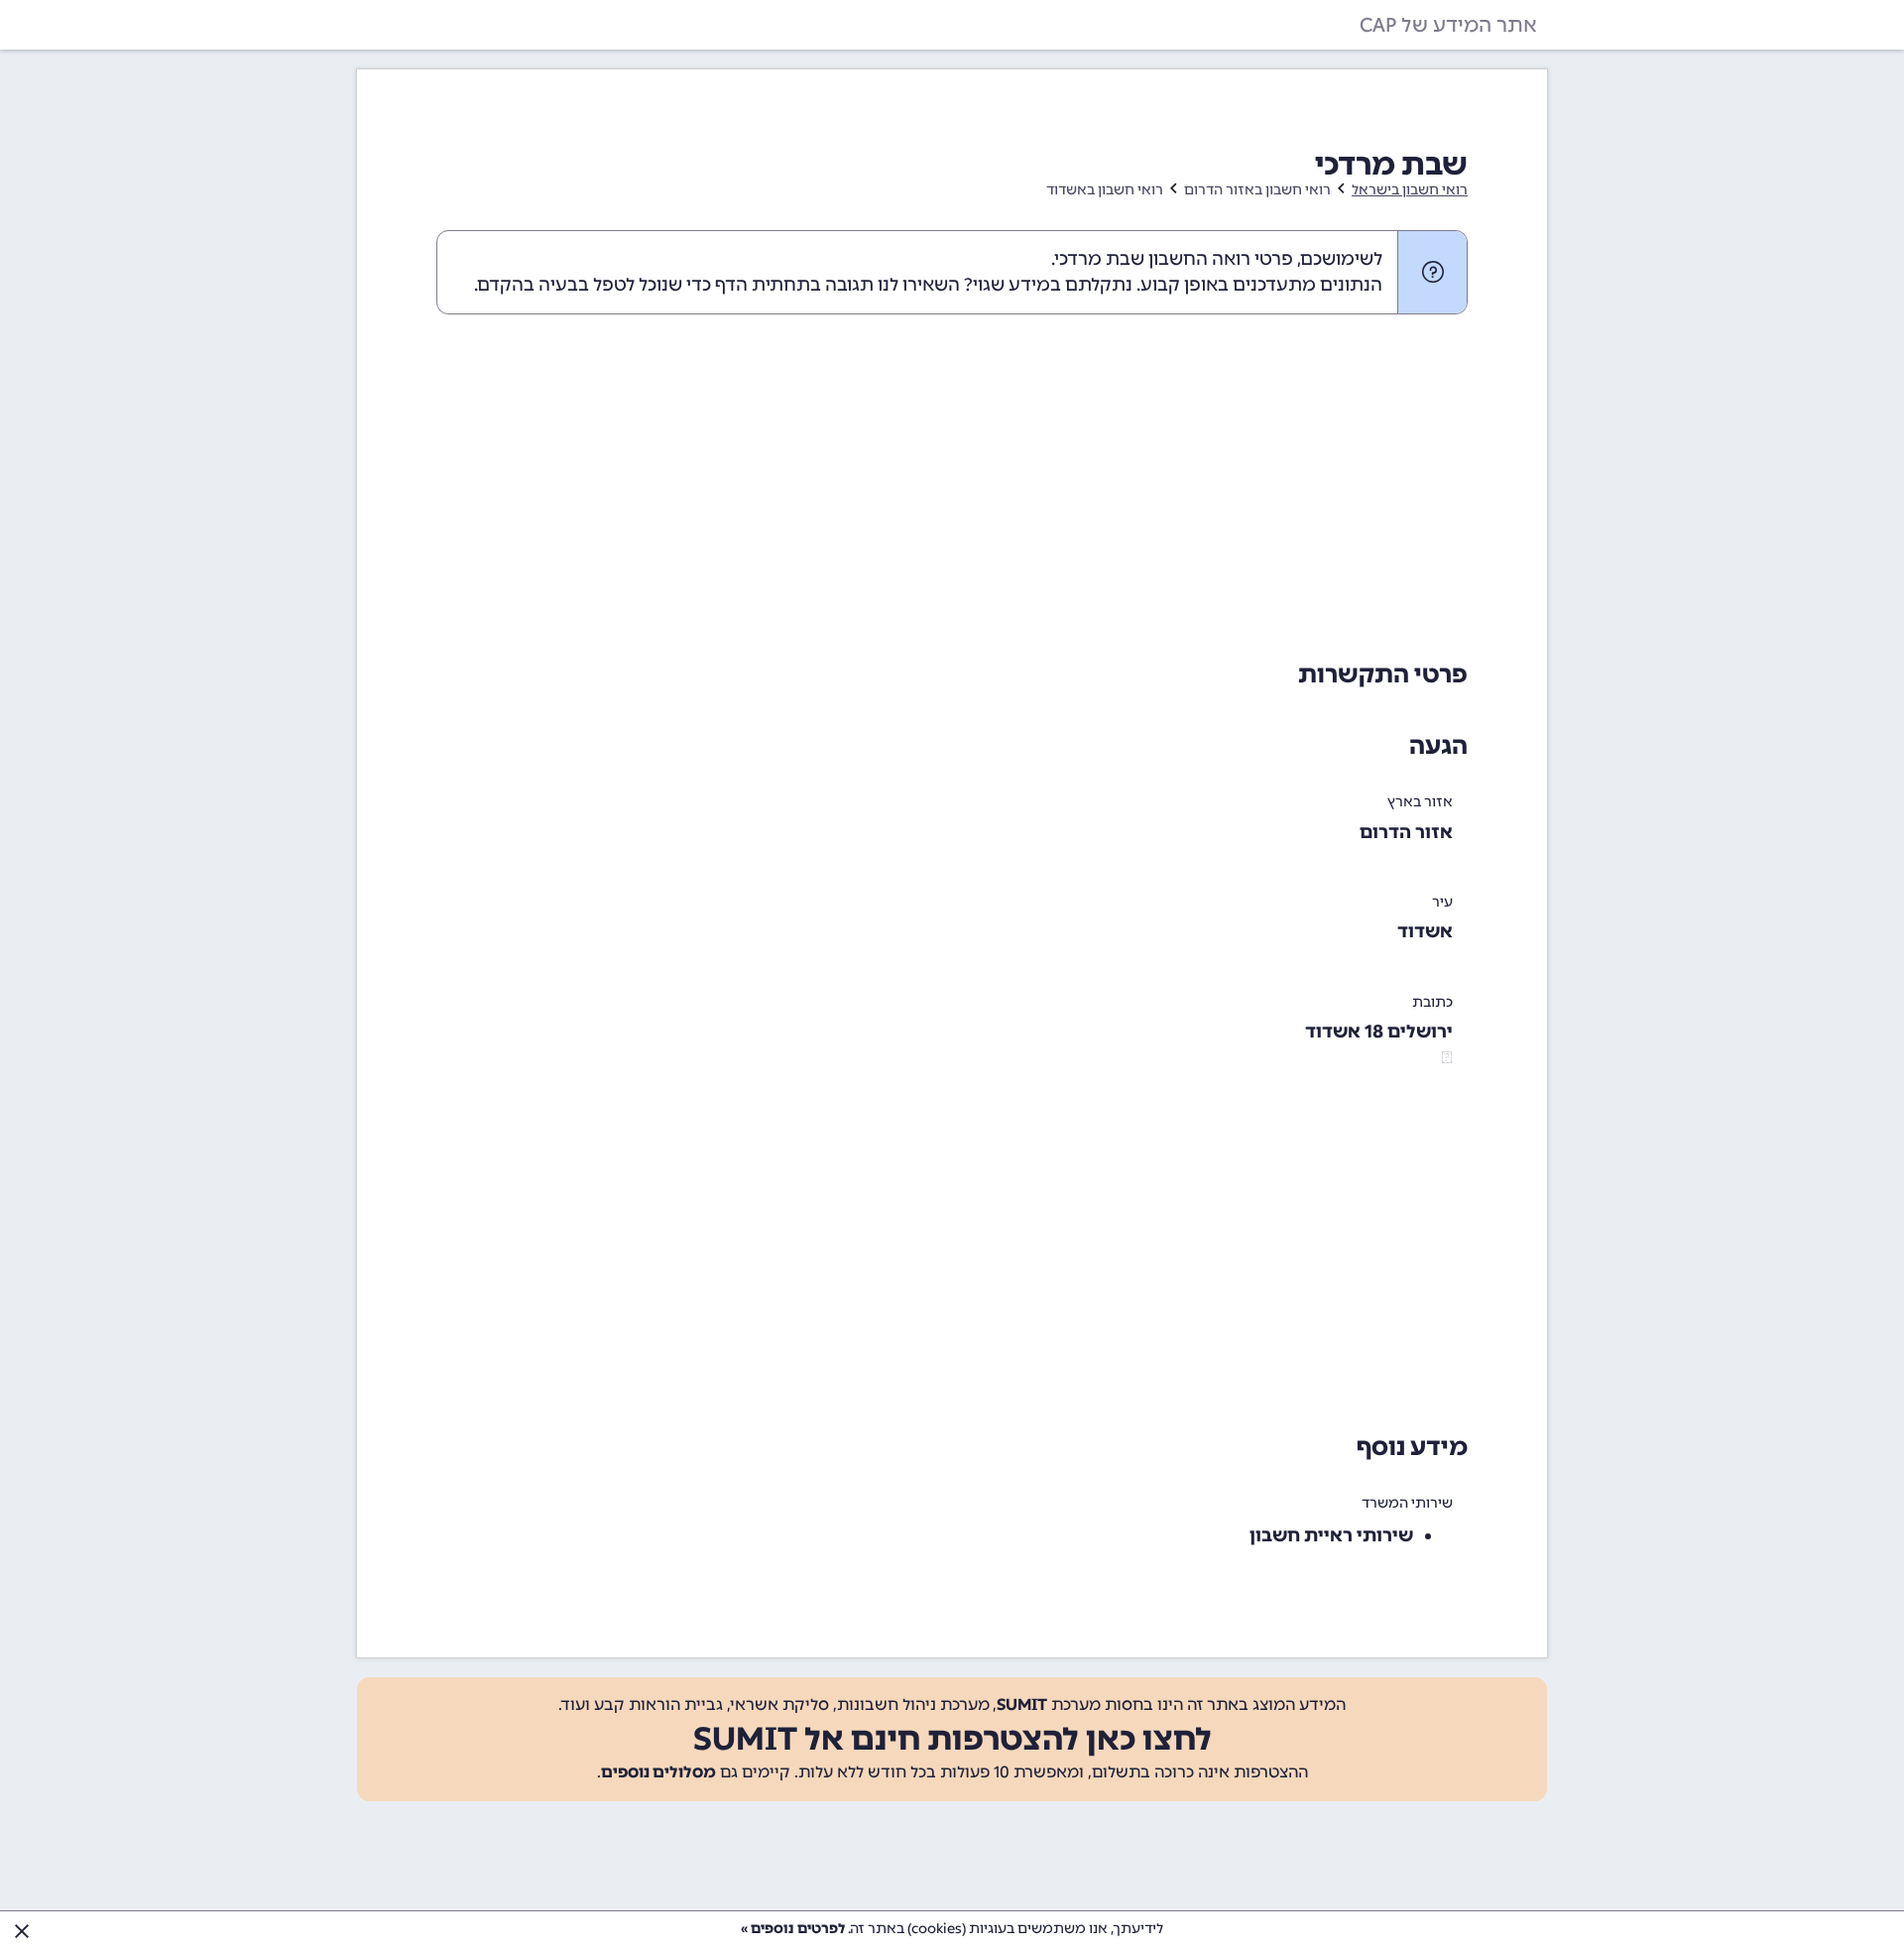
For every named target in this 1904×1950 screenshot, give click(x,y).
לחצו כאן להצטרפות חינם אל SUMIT (952, 1739)
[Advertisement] (952, 483)
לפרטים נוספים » (793, 1929)
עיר (1442, 902)
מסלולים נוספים (658, 1772)
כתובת (1432, 1002)
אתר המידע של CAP (1448, 25)
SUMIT (1022, 1705)
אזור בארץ (1420, 802)
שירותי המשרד (1407, 1503)
